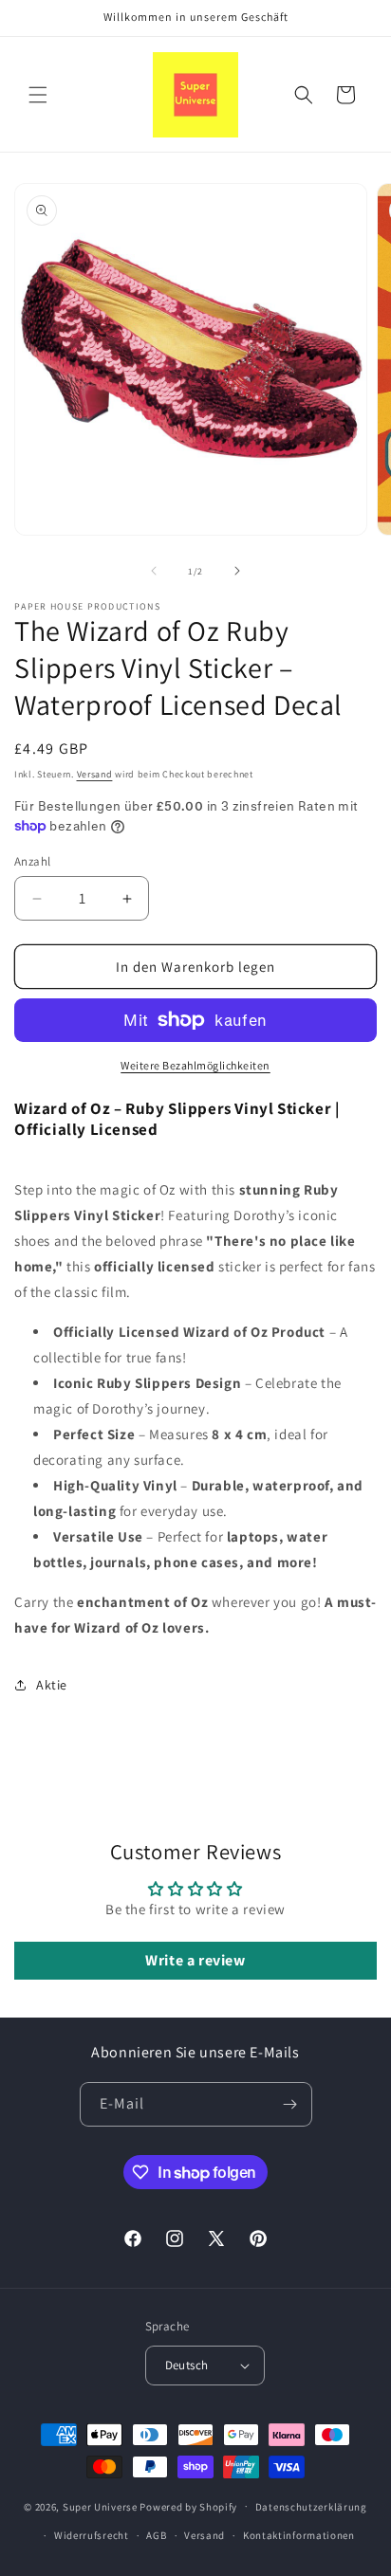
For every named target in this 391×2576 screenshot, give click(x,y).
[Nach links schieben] (154, 571)
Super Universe (100, 2506)
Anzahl (32, 861)
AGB (156, 2535)
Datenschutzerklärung (311, 2507)
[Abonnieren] (290, 2104)
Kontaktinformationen (299, 2535)
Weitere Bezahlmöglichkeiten (195, 1065)
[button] (38, 95)
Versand (95, 774)
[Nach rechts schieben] (237, 571)
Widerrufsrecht (92, 2535)
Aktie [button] (52, 1685)
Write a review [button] (195, 1960)
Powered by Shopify (188, 2506)
